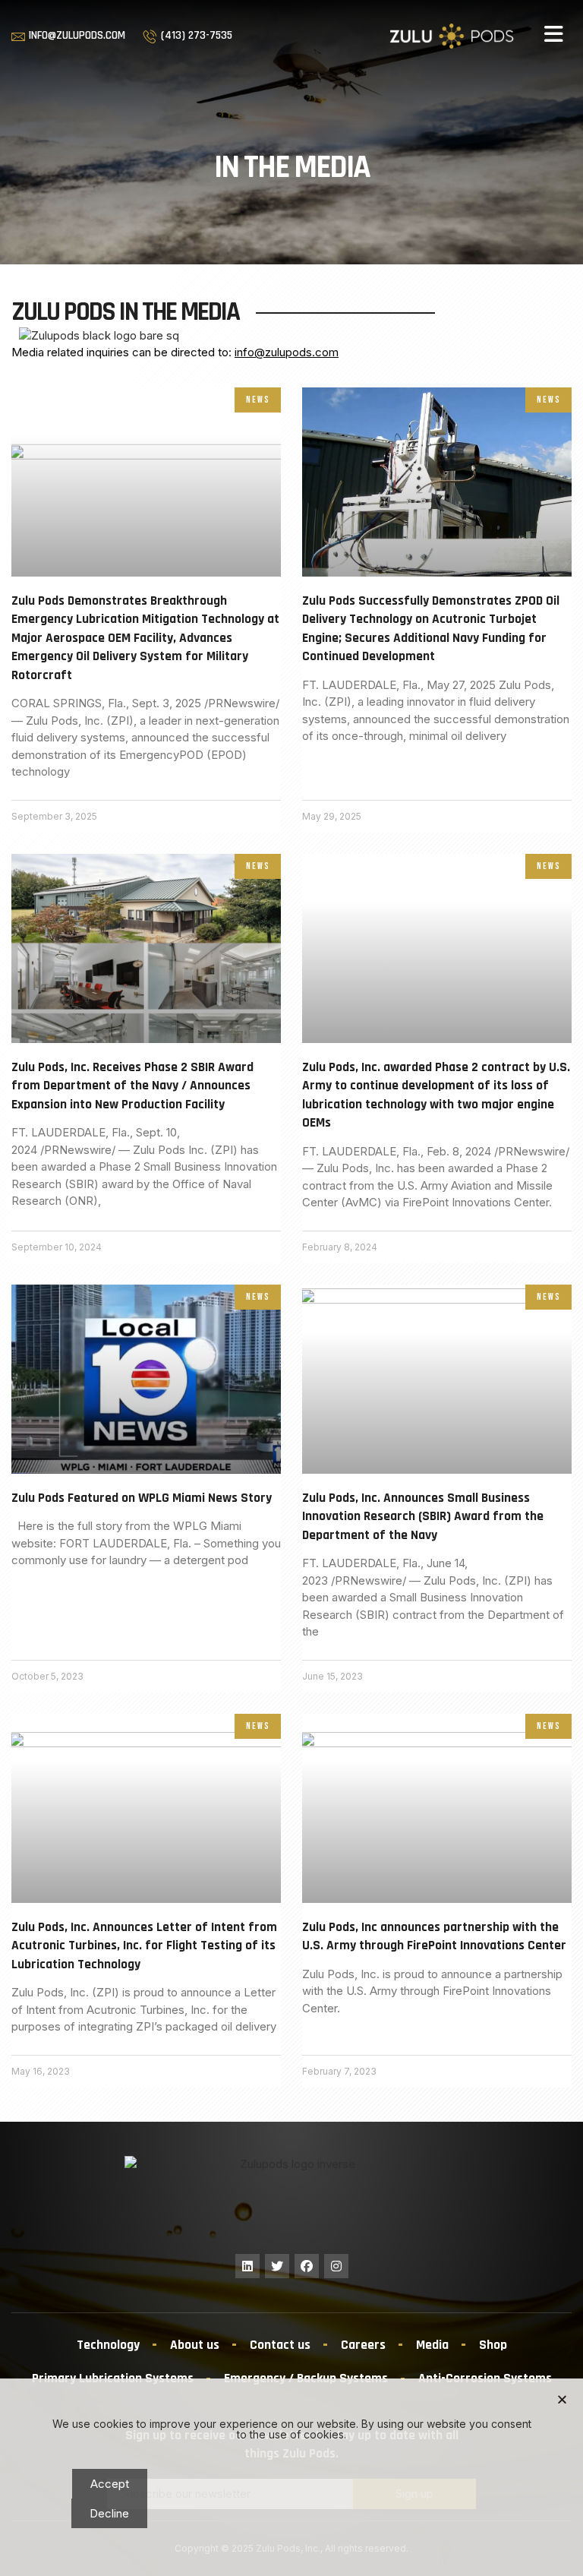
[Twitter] (277, 2266)
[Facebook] (307, 2266)
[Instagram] (336, 2266)
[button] (554, 34)
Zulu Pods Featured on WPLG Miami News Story (142, 1498)
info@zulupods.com (287, 352)
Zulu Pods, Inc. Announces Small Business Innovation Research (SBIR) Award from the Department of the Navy (423, 1517)
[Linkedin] (247, 2266)
